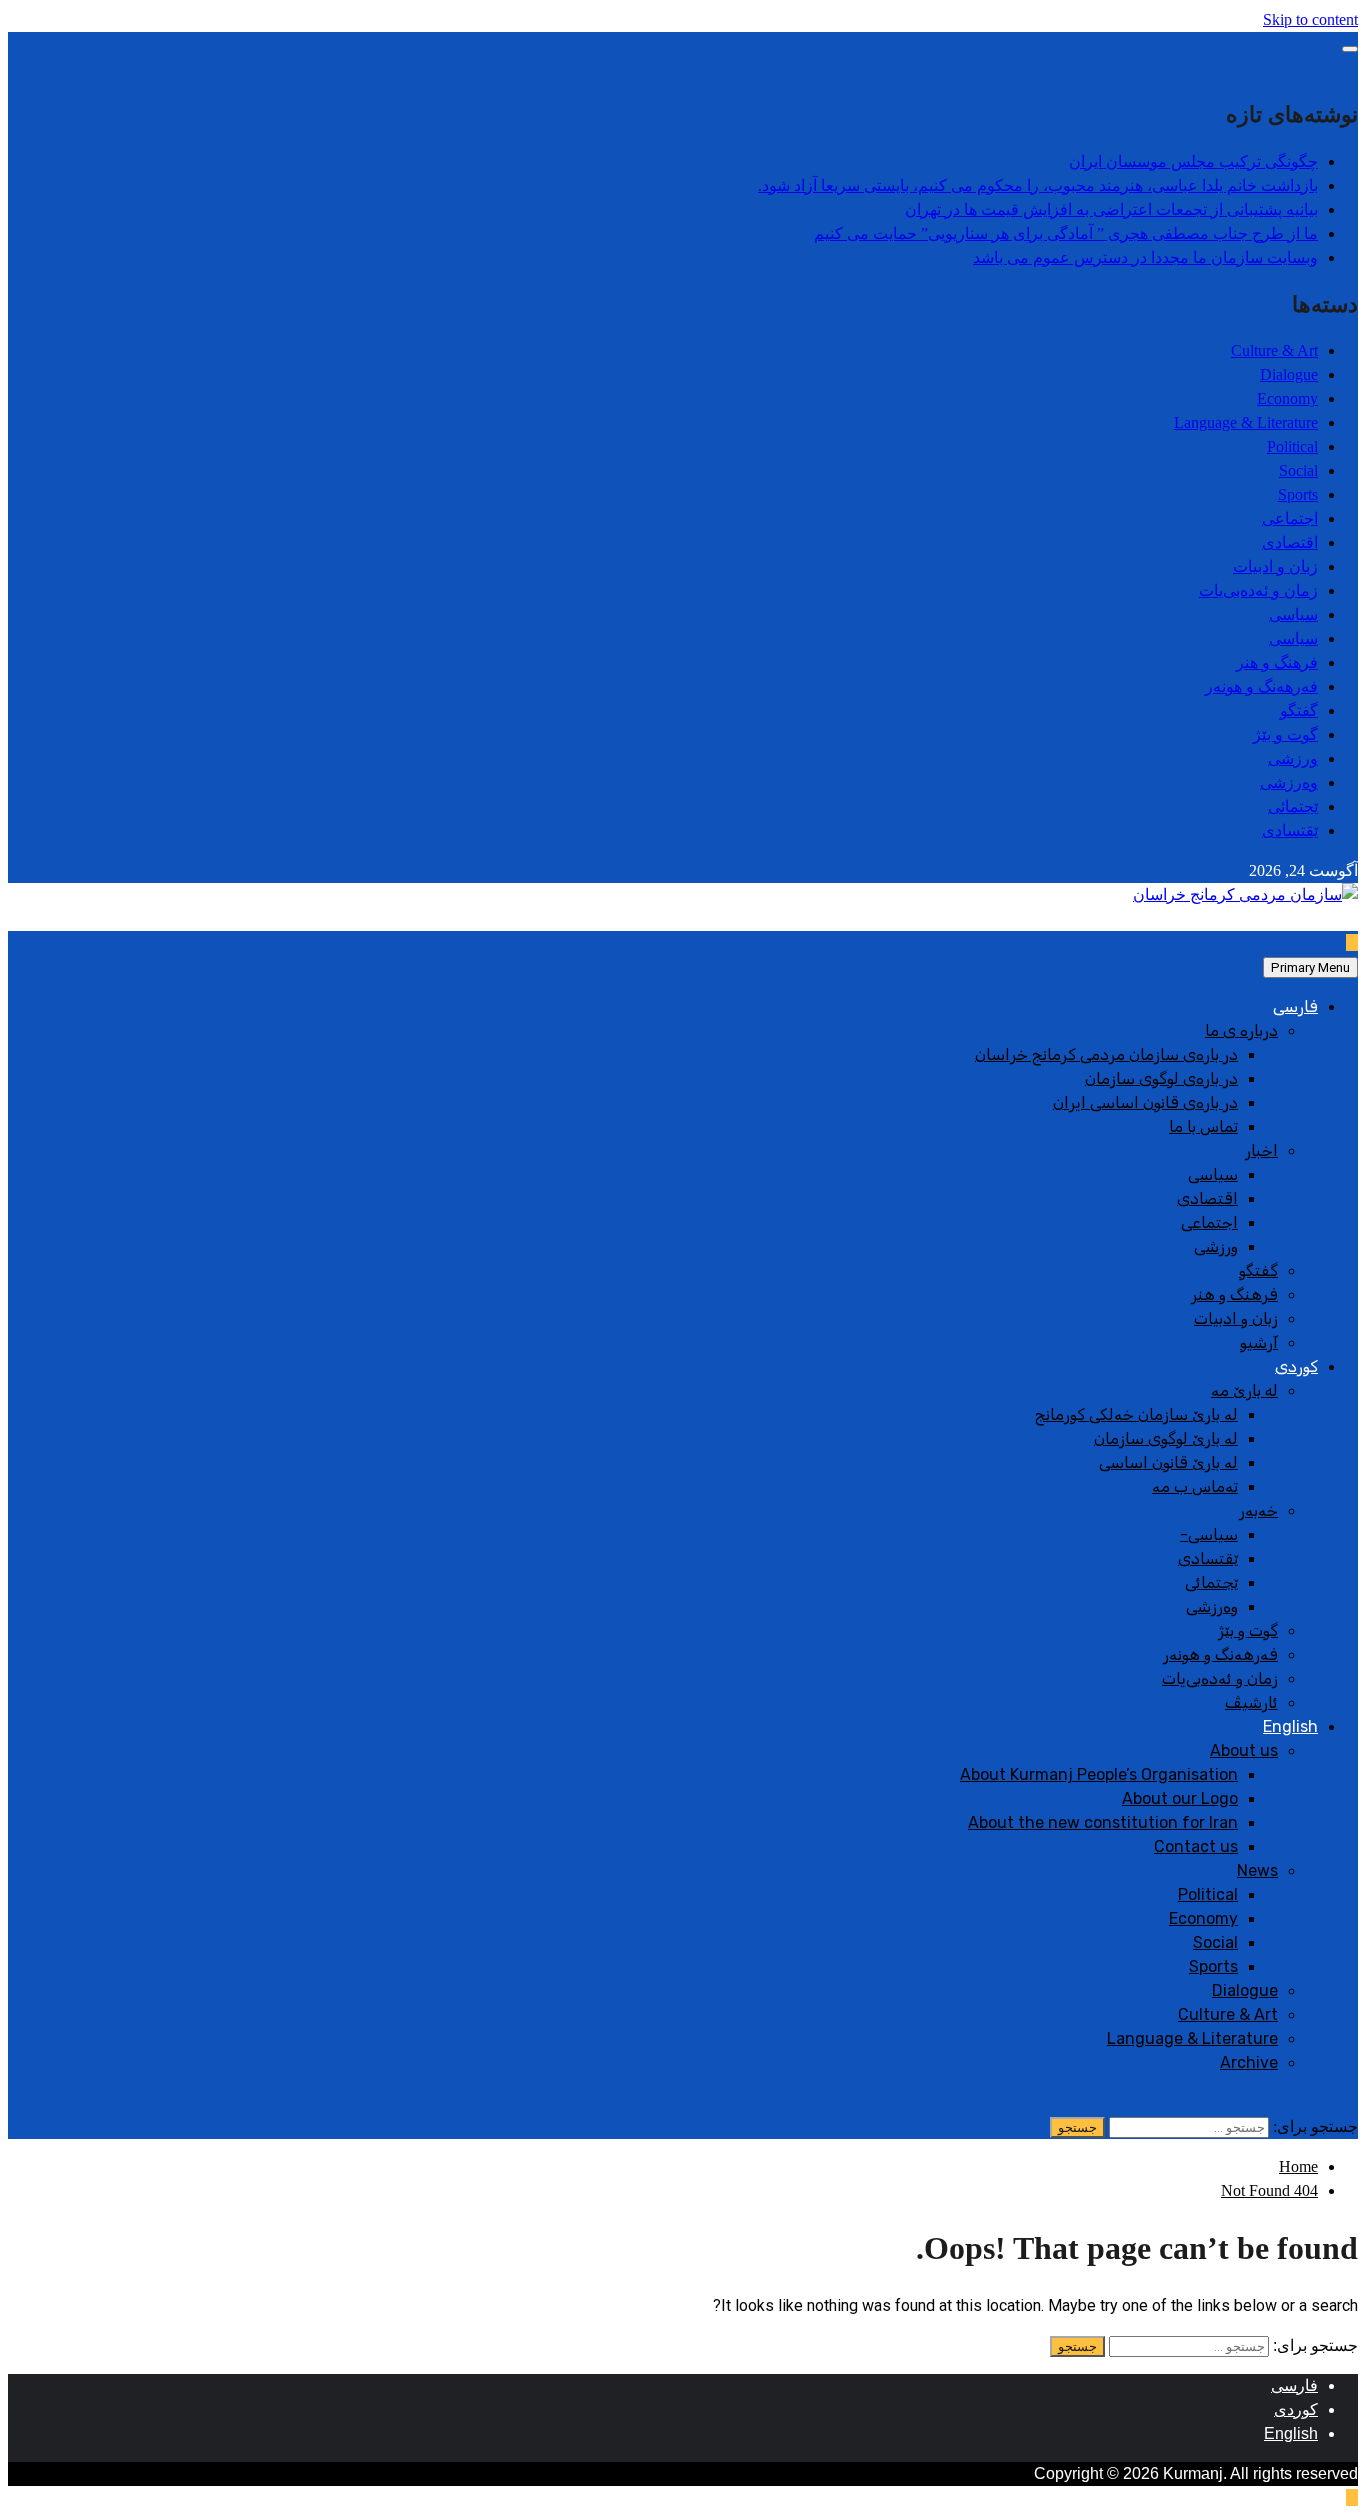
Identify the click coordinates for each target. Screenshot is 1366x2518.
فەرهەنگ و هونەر (1261, 686)
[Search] (1352, 2102)
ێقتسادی (1290, 830)
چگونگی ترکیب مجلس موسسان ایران (1193, 161)
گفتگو (1299, 710)
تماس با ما (1203, 1126)
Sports (1298, 494)
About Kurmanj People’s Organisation (1099, 1774)
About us (1244, 1750)
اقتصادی (1290, 542)
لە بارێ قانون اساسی (1168, 1462)
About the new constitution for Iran (1103, 1822)
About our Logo (1180, 1798)
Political (1292, 446)
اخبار (1261, 1150)
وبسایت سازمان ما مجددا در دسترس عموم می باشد (1145, 257)
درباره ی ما (1241, 1030)
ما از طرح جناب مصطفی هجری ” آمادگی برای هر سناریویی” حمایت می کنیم (1066, 233)
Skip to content (1310, 19)
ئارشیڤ (1251, 1702)
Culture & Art (1274, 350)
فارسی (1295, 1006)
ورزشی (1293, 758)
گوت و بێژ (1285, 734)
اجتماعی (1290, 518)
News (1257, 1870)
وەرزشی (1289, 782)
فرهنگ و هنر (1277, 662)
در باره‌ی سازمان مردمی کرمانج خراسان (1106, 1054)
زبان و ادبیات (1275, 566)
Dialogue (1289, 374)
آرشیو (1259, 1342)
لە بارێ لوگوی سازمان (1166, 1438)
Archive (1249, 2062)
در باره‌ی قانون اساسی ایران (1145, 1102)
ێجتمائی (1293, 806)
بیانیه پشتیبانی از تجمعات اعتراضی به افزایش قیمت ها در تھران (1111, 209)
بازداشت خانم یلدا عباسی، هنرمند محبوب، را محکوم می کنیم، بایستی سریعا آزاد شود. (1038, 185)
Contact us (1196, 1846)
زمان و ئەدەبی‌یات (1258, 590)
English (1290, 1726)
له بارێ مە (1244, 1390)
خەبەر (1258, 1510)
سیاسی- (1209, 1534)
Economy (1287, 398)
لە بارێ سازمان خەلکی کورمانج (1136, 1414)
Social (1298, 470)
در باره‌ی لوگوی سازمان (1161, 1078)
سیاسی (1293, 614)
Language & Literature (1246, 422)
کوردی (1296, 1366)
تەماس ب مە (1195, 1486)
